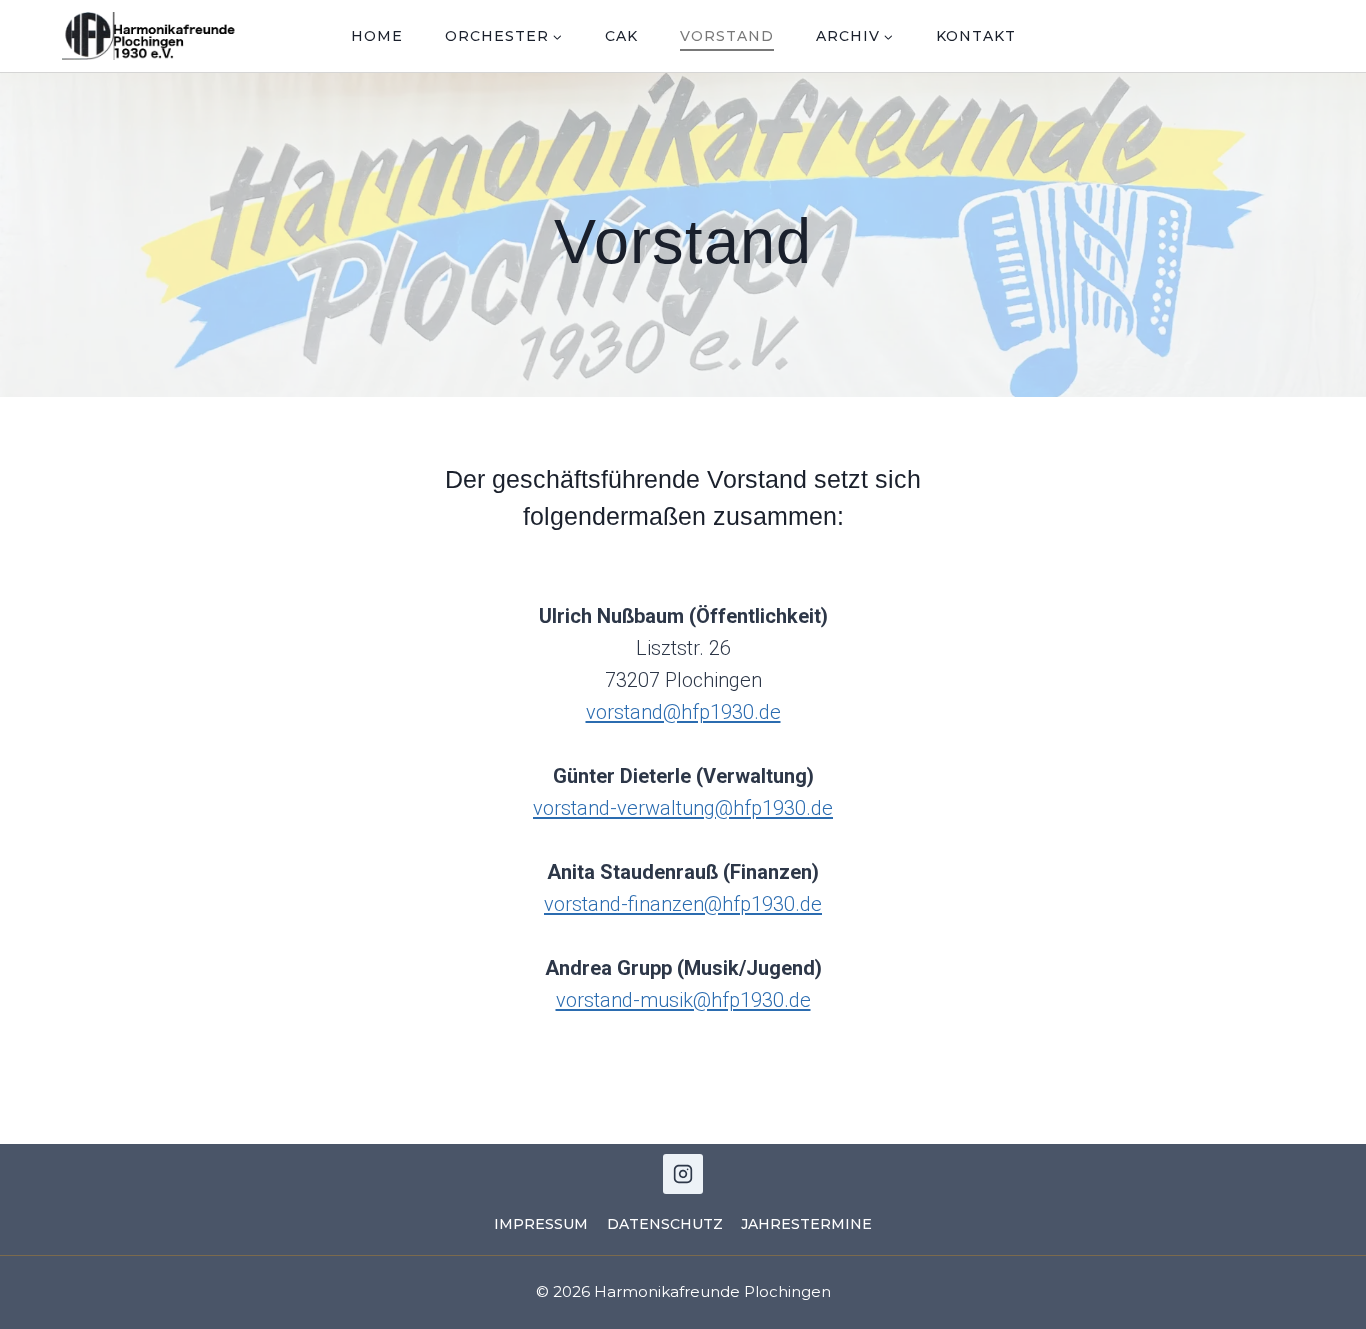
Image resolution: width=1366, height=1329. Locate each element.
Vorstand (727, 36)
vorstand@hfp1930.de (683, 712)
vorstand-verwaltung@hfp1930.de (683, 808)
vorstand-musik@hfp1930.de (683, 1000)
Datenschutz (665, 1224)
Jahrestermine (806, 1224)
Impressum (541, 1224)
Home (377, 36)
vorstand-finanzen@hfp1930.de (683, 904)
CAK (621, 36)
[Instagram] (683, 1174)
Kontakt (976, 36)
